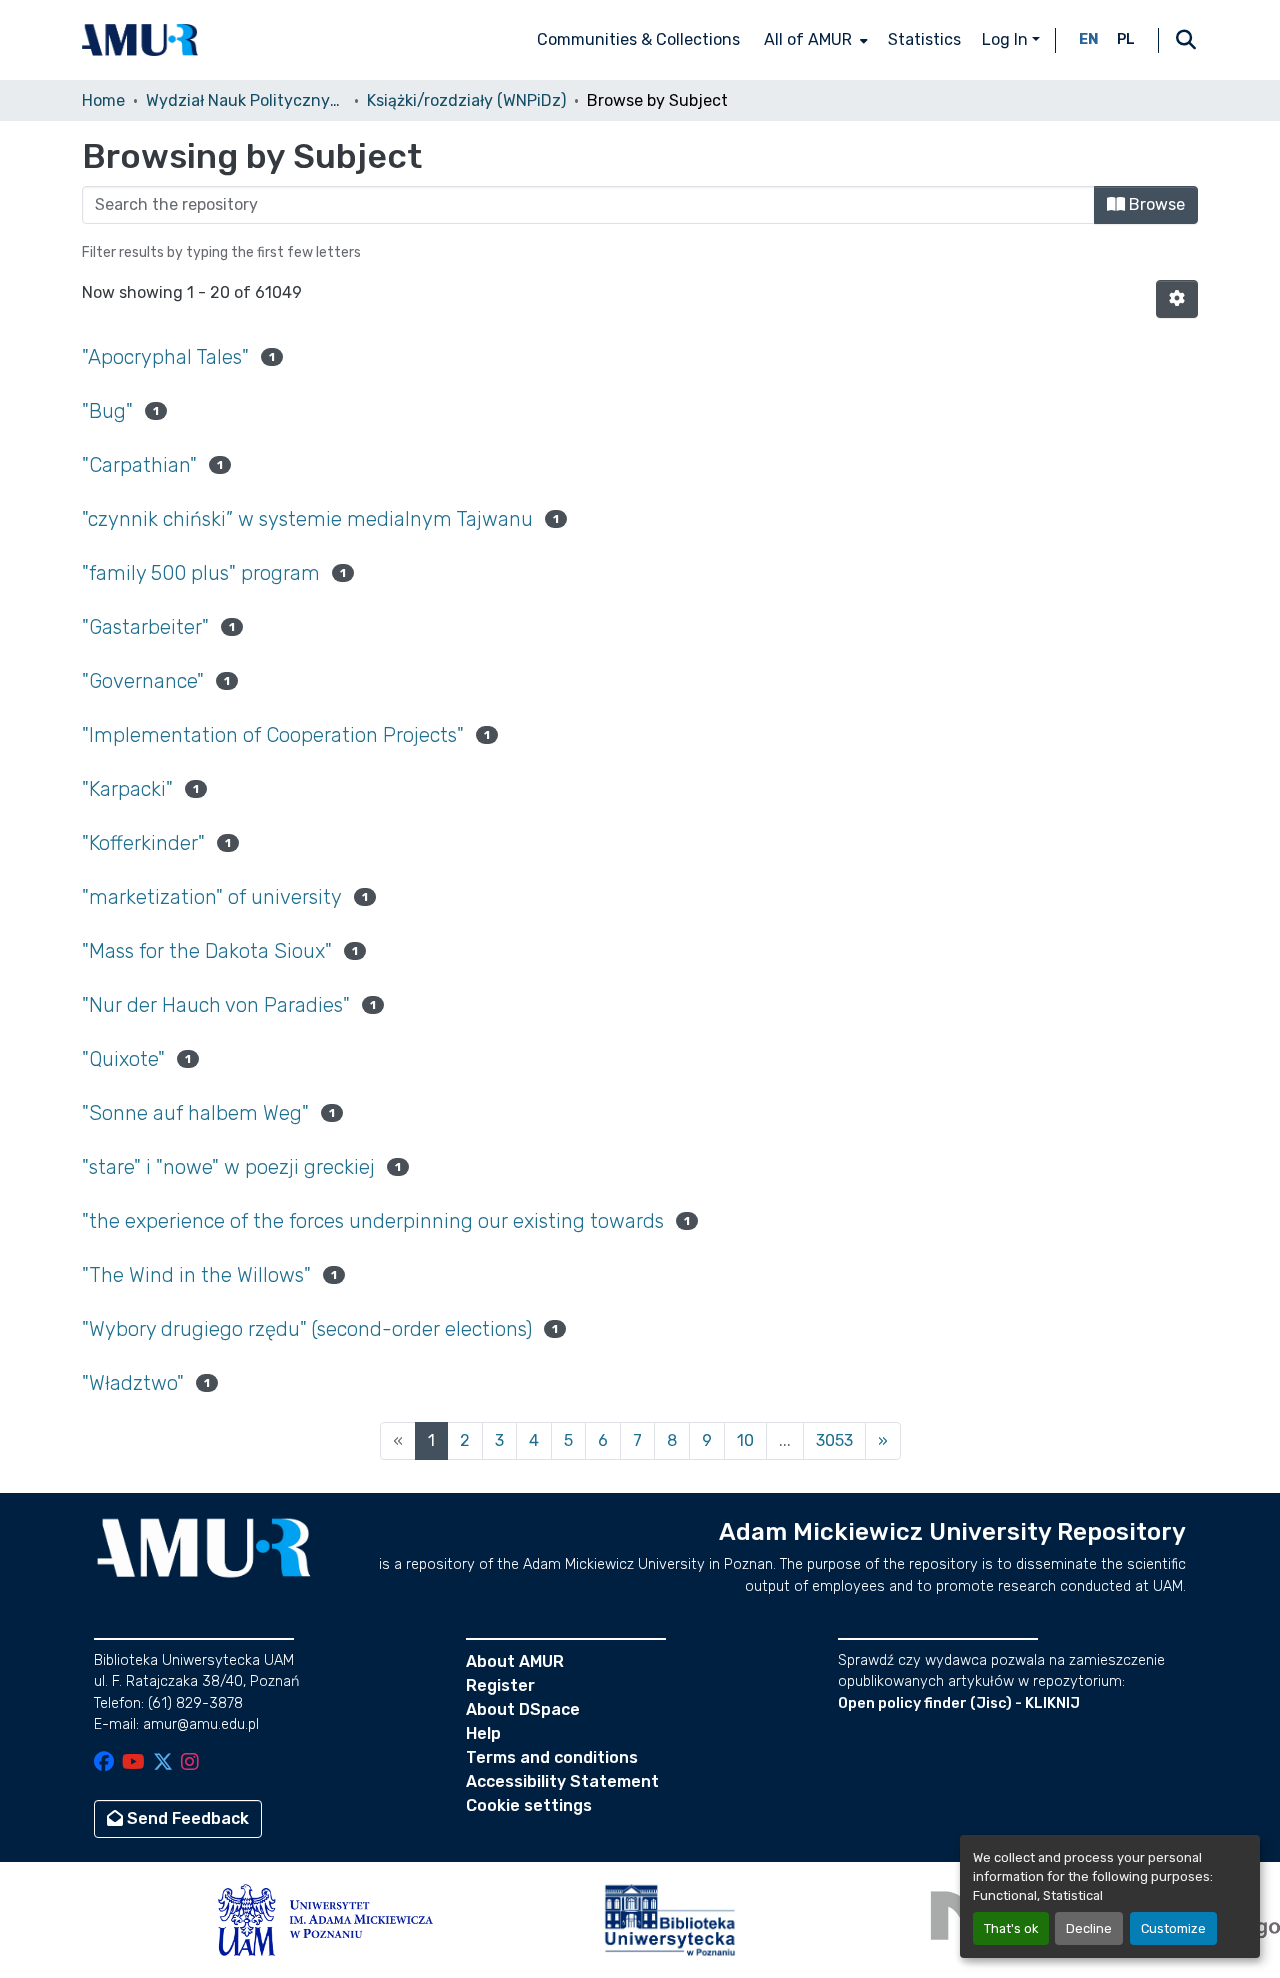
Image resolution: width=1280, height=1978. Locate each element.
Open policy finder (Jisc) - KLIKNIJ (959, 1703)
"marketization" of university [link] (212, 897)
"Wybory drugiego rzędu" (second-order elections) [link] (307, 1329)
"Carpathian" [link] (139, 465)
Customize (1173, 1928)
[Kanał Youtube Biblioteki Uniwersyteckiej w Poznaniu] (133, 1763)
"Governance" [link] (143, 681)
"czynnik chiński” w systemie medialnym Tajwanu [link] (307, 519)
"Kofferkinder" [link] (143, 843)
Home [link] (103, 100)
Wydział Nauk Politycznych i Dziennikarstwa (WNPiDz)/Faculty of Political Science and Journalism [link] (246, 100)
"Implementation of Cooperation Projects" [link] (273, 735)
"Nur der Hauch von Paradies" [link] (216, 1005)
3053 (834, 1440)
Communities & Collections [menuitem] (638, 39)
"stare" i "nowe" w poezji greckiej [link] (228, 1167)
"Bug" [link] (107, 411)
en (1089, 39)
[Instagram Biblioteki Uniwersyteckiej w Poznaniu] (190, 1763)
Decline (1089, 1928)
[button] (140, 40)
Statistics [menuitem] (924, 39)
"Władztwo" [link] (133, 1383)
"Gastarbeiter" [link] (145, 627)
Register (500, 1685)
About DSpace (523, 1709)
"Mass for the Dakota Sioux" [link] (207, 951)
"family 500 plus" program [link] (201, 573)
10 (745, 1440)
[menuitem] (814, 40)
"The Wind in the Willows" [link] (196, 1275)
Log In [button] (1007, 39)
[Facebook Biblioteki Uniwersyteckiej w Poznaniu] (104, 1763)
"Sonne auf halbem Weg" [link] (195, 1113)
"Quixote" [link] (123, 1059)
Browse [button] (1155, 204)
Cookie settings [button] (529, 1805)
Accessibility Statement (562, 1781)
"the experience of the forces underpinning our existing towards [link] (373, 1221)
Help (483, 1733)
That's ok (1011, 1928)
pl (1126, 39)
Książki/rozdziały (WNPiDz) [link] (466, 100)
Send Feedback (186, 1818)
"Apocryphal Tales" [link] (165, 357)
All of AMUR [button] (808, 39)
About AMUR (515, 1661)
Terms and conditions (552, 1757)
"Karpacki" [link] (127, 789)
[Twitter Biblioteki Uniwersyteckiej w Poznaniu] (163, 1763)
